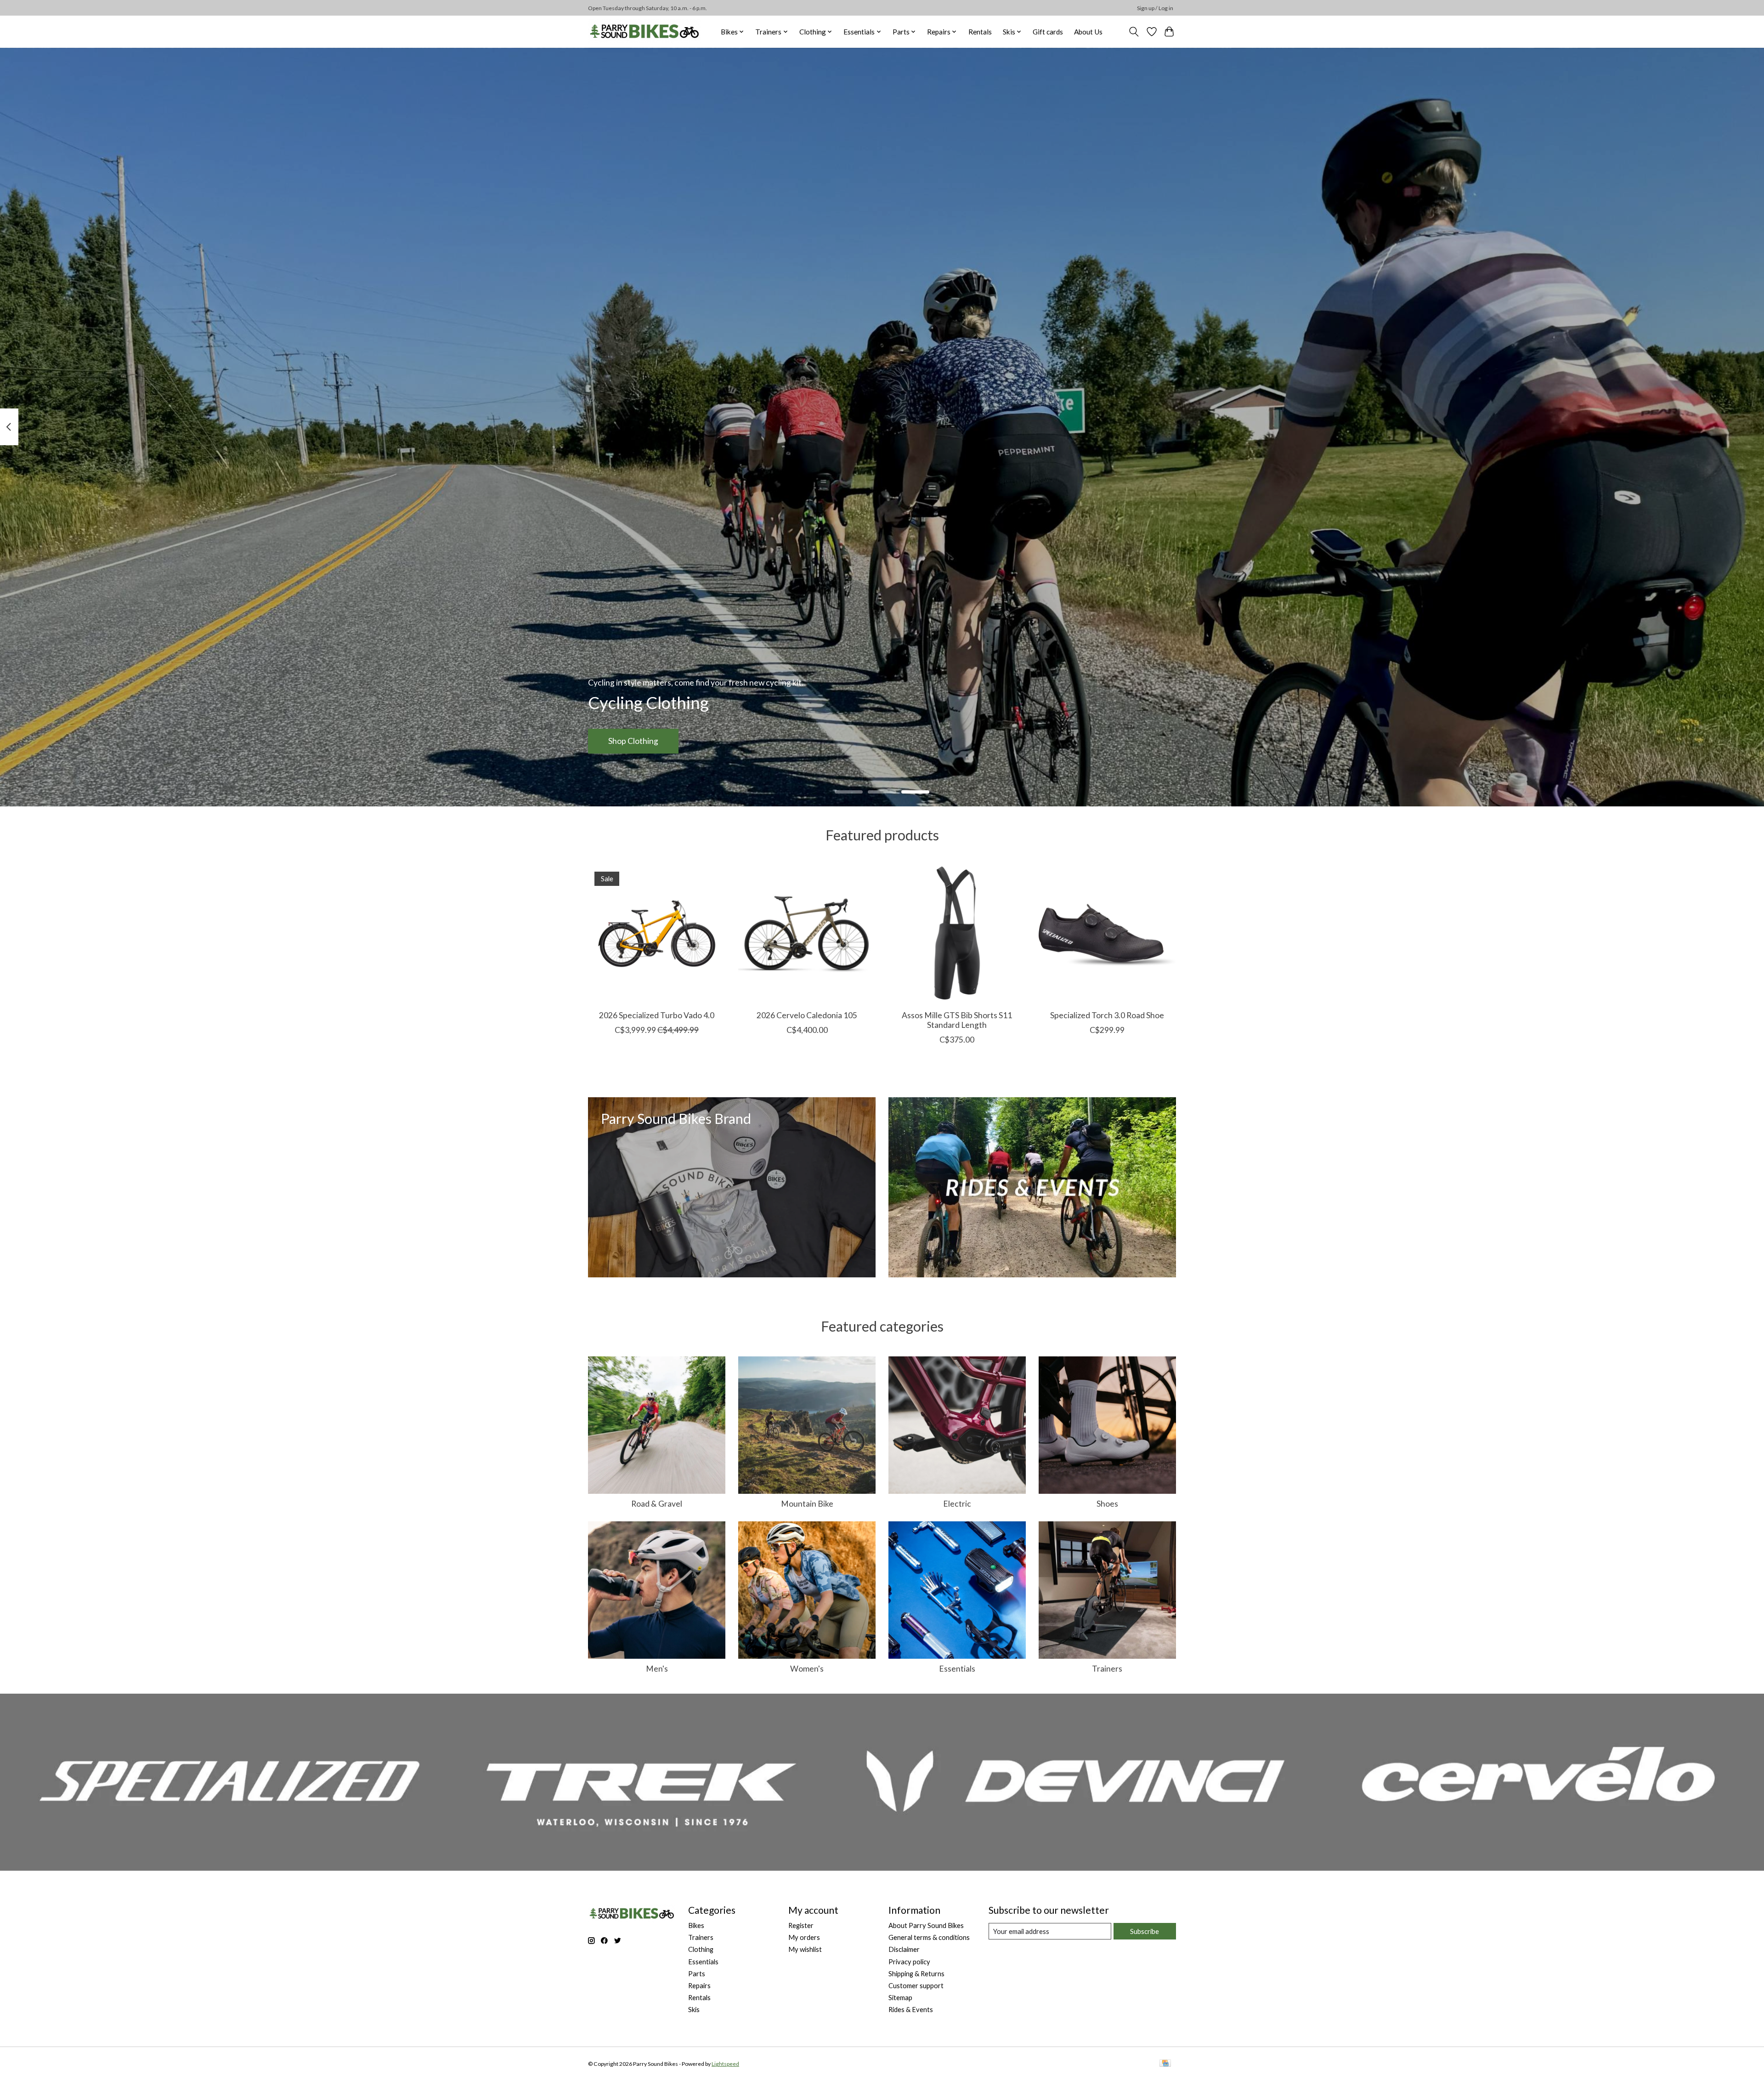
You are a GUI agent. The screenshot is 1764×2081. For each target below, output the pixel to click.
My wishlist (805, 1949)
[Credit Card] (1165, 2064)
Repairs (699, 1986)
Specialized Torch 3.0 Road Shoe (1107, 1015)
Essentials (957, 1669)
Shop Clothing (633, 741)
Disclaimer (904, 1949)
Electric (957, 1504)
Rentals (980, 32)
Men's (657, 1669)
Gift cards (1048, 32)
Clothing (701, 1949)
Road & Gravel (657, 1504)
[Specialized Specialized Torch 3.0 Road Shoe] (1107, 934)
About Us (1088, 32)
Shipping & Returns (916, 1974)
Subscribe (1145, 1931)
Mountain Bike (807, 1504)
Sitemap (900, 1998)
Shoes (1107, 1504)
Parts (697, 1974)
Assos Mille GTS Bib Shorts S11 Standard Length (957, 1020)
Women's (807, 1669)
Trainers (1107, 1669)
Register (801, 1925)
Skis (694, 2010)
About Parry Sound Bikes (926, 1925)
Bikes (696, 1925)
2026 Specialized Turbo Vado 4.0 (657, 1015)
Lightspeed (725, 2064)
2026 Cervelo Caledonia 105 (807, 1015)
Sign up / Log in (1155, 8)
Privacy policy (909, 1962)
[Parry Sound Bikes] (644, 31)
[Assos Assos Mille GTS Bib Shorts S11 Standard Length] (957, 934)
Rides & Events (911, 2010)
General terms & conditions (929, 1937)
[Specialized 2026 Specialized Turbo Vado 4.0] (657, 934)
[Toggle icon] (1134, 32)
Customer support (916, 1986)
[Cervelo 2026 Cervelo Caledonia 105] (807, 934)
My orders (804, 1937)
